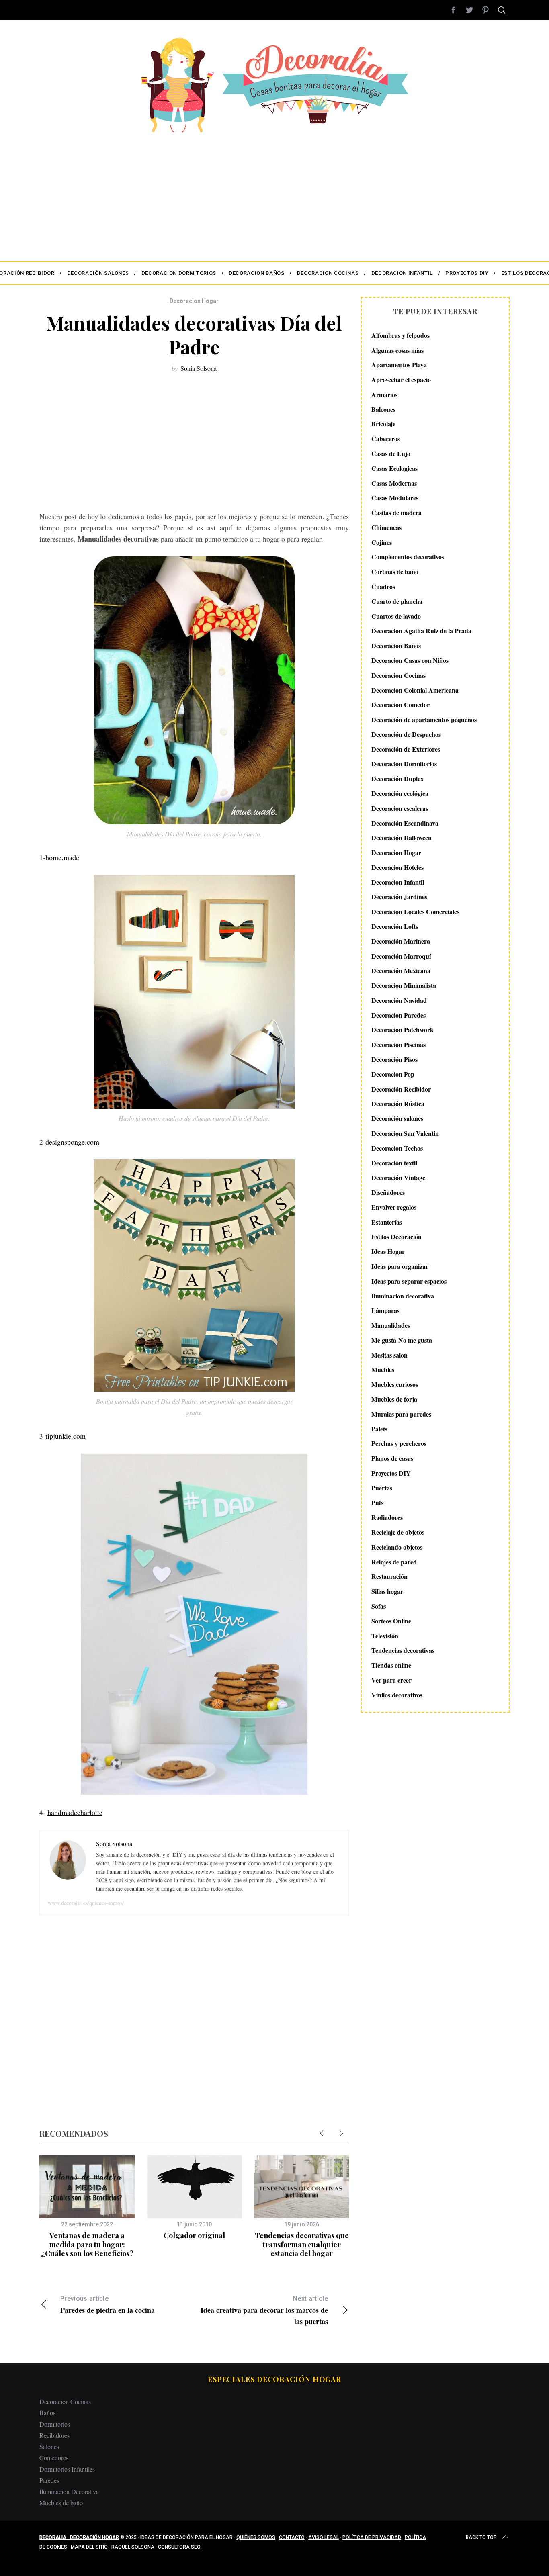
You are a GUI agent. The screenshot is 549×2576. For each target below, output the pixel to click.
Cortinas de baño (395, 571)
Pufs (377, 1503)
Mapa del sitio (89, 2547)
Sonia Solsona (199, 368)
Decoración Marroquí (401, 956)
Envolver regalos (394, 1207)
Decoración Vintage (398, 1178)
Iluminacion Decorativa (69, 2491)
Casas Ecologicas (394, 468)
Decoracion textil (394, 1163)
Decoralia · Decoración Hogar (79, 2537)
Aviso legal (324, 2537)
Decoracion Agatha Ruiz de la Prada (421, 631)
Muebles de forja (394, 1399)
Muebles (383, 1370)
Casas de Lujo (391, 453)
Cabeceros (386, 439)
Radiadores (387, 1517)
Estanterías (387, 1222)
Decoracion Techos (397, 1148)
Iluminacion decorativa (403, 1296)
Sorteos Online (391, 1621)
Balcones (383, 409)
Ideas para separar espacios (409, 1281)
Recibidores (54, 2435)
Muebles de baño (61, 2503)
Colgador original (194, 2235)
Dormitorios (55, 2424)
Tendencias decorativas (403, 1651)
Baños (47, 2413)
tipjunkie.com (66, 1436)
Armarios (384, 394)
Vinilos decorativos (397, 1695)
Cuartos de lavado (396, 616)
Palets (379, 1429)
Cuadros (383, 586)
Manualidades (391, 1325)
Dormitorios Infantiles (67, 2469)
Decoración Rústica (398, 1104)
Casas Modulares (395, 498)
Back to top (481, 2537)
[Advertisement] (274, 193)
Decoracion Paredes (398, 1015)
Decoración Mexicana (401, 971)
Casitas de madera (396, 512)
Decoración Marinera (401, 941)
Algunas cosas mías (397, 350)
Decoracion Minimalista (404, 985)
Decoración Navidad (399, 1000)
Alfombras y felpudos (400, 335)
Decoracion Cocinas (398, 675)
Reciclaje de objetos (398, 1532)
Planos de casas (392, 1458)
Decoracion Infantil (398, 882)
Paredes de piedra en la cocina (108, 2305)
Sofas (379, 1606)
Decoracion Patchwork (403, 1030)
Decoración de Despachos (406, 734)
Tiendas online (391, 1665)
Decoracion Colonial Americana (415, 690)
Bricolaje (383, 424)
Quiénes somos (256, 2537)
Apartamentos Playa (399, 365)
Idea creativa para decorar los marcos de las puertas (264, 2311)
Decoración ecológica (400, 793)
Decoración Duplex (397, 778)
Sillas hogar (387, 1591)
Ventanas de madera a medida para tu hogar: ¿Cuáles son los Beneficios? (87, 2244)
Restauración (389, 1577)
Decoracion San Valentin (405, 1133)
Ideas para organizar (400, 1266)
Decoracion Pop (393, 1074)
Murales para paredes (401, 1414)
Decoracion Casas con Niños (410, 660)
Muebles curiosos (395, 1384)
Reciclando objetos (397, 1547)
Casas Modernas (394, 483)
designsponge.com (72, 1142)
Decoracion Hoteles (397, 867)
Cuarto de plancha (397, 601)
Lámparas (385, 1311)
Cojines (382, 542)
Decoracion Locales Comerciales (415, 911)
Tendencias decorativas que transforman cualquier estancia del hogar (302, 2244)
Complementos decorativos (408, 557)
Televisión (385, 1636)
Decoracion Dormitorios (404, 764)
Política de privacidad (372, 2537)
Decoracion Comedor (400, 705)
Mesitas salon (389, 1355)
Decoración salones (397, 1118)
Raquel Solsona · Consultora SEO (156, 2547)
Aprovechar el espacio (401, 379)
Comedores (54, 2458)
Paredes (49, 2480)
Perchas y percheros (399, 1444)
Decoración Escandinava (405, 823)
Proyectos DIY (391, 1473)
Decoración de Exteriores (406, 749)
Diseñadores (388, 1192)
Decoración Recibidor (401, 1089)
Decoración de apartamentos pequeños (424, 719)
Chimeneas (386, 527)
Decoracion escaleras (400, 808)
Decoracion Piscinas (398, 1044)
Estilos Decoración (396, 1237)
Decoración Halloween (402, 838)
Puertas (382, 1488)
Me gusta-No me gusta (402, 1340)
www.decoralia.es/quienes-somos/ (86, 1903)
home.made (62, 857)
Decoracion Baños (396, 645)
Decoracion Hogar (194, 301)
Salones (49, 2446)
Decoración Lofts (395, 926)
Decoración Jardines (399, 897)
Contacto (292, 2537)
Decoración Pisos (394, 1059)
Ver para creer (391, 1680)
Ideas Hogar (388, 1251)
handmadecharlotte (75, 1812)
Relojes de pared (394, 1562)
